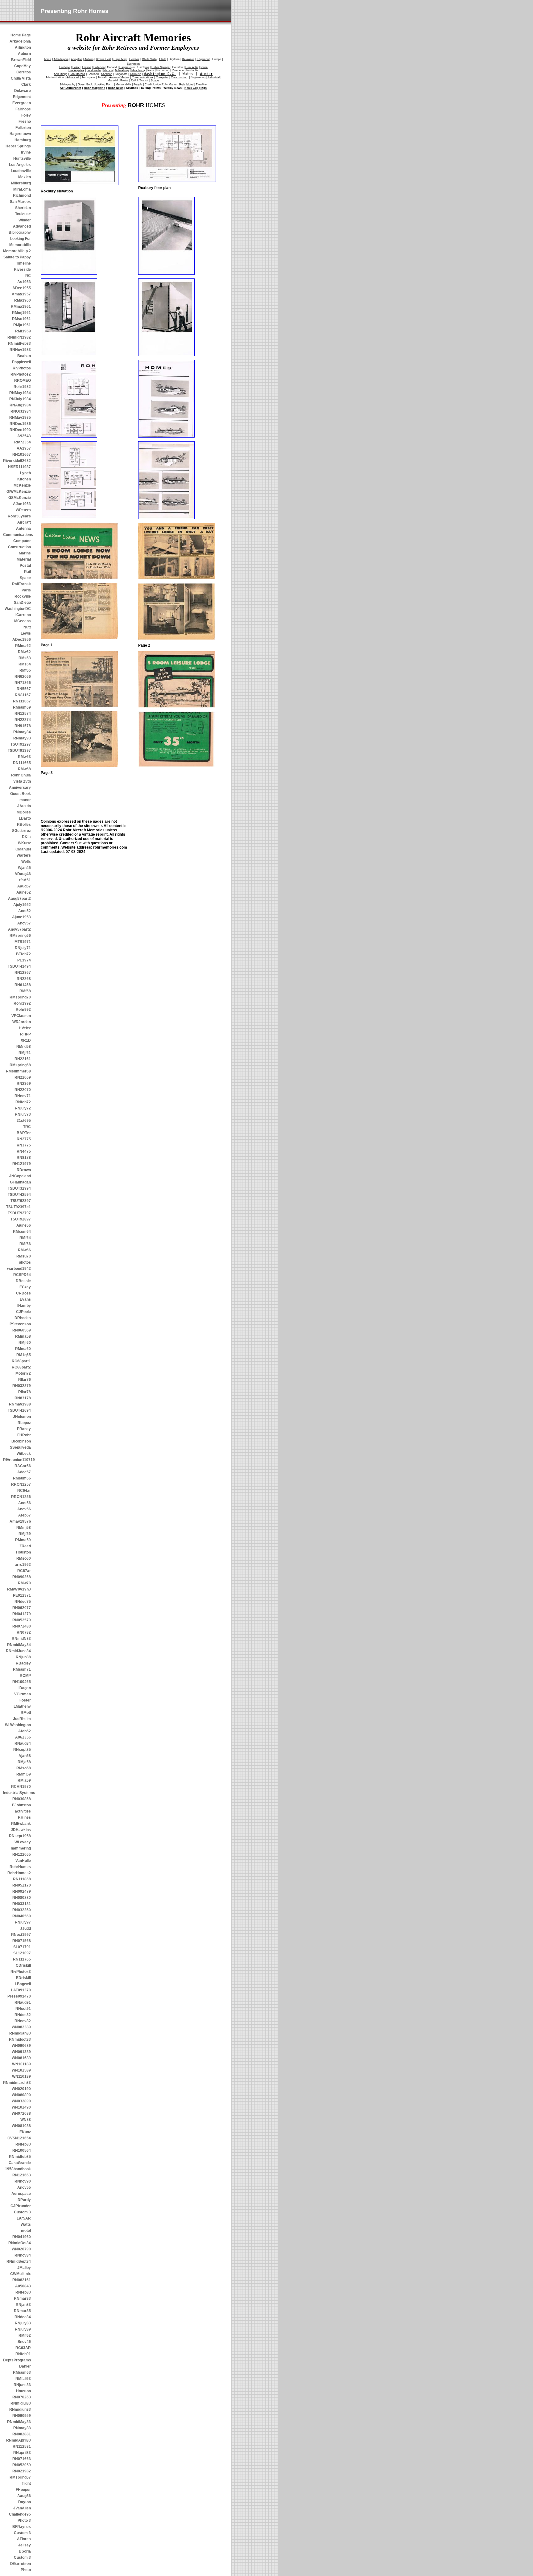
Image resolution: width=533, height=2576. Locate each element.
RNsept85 (22, 1750)
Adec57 (24, 1472)
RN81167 (23, 695)
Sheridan (23, 208)
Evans (25, 1299)
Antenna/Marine (119, 77)
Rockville (23, 596)
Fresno (25, 121)
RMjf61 (25, 1053)
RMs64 (25, 664)
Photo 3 (24, 2520)
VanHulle (23, 1861)
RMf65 (25, 670)
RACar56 (23, 1466)
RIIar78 (25, 1392)
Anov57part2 (19, 929)
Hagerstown (20, 134)
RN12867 (23, 973)
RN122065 (22, 1854)
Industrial (213, 77)
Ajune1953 (21, 917)
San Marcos (20, 202)
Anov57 (24, 923)
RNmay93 (22, 738)
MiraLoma (22, 189)
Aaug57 (24, 886)
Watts (26, 2224)
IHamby (24, 1306)
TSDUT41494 (19, 966)
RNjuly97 (23, 1922)
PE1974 (24, 960)
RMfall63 (23, 2379)
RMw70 (24, 1583)
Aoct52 (25, 911)
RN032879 (22, 1386)
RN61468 (23, 985)
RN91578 (23, 726)
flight (27, 2483)
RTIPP (25, 1034)
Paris (26, 590)
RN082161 (22, 2280)
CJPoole (23, 1312)
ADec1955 (22, 288)
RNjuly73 (23, 1114)
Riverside (22, 270)
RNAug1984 (20, 405)
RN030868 (22, 1799)
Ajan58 (25, 1756)
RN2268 (24, 979)
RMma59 (23, 1540)
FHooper (23, 2490)
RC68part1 (21, 1361)
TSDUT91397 (19, 751)
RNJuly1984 (20, 399)
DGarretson (21, 2564)
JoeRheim (22, 1719)
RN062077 (22, 1608)
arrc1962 (23, 1565)
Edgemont (22, 97)
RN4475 (24, 1151)
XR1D (26, 1040)
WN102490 (21, 2107)
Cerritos (24, 72)
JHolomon (22, 1417)
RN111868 (22, 1879)
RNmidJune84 (18, 1651)
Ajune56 (24, 1225)
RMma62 (23, 646)
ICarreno (23, 615)
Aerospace (21, 2194)
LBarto (25, 818)
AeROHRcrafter (70, 88)
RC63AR (23, 2348)
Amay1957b (20, 1521)
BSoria (25, 2551)
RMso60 (24, 1558)
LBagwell (23, 1984)
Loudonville (21, 171)
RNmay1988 (20, 1404)
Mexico (25, 177)
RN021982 (22, 2471)
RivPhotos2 (21, 374)
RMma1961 (21, 307)
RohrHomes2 (19, 1873)
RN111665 (22, 763)
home (48, 59)
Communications (17, 535)
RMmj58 (24, 1528)
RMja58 (24, 1762)
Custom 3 (22, 2212)
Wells (26, 862)
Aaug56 (24, 2496)
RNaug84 (23, 1743)
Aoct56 (25, 1503)
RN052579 (22, 1620)
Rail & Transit (140, 80)
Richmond (22, 195)
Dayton (25, 2502)
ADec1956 (22, 640)
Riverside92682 (17, 461)
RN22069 (23, 1077)
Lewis (26, 633)
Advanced (22, 226)
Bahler (25, 2366)
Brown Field (103, 59)
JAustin (24, 806)
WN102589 (21, 2070)
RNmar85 (22, 2311)
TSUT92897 (21, 1219)
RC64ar (24, 1491)
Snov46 (24, 2342)
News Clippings (196, 88)
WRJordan (22, 1022)
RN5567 (24, 689)
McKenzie (22, 485)
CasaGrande (20, 2163)
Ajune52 (24, 892)
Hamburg (23, 140)
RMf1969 (23, 331)
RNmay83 (22, 2428)
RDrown (24, 1170)
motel (26, 2231)
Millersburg (21, 183)
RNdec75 (23, 1602)
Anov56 (24, 1509)
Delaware (23, 91)
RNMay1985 (20, 418)
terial (113, 80)
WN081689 (21, 2058)
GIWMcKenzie (19, 492)
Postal (25, 566)
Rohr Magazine (95, 88)
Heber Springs (18, 146)
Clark (26, 84)
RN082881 (22, 2434)
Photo (26, 2570)
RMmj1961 (21, 313)
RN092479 (22, 1891)
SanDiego (22, 603)
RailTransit (21, 584)
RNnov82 (23, 2021)
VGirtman (23, 1694)
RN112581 (22, 2446)
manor (25, 800)
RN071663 (22, 2459)
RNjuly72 (23, 1108)
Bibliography (20, 232)
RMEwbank (21, 1824)
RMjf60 (25, 1343)
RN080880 (22, 1898)
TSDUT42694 (19, 1410)
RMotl (26, 1713)
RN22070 (23, 1090)
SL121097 (22, 1953)
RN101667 (22, 455)
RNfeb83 (23, 2144)
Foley (26, 115)
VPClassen (21, 1016)
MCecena (23, 621)
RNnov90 (23, 2181)
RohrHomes (20, 1867)
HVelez (25, 1028)
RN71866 (23, 683)
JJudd (25, 1928)
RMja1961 (22, 325)
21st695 (24, 1121)
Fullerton (23, 128)
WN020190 (21, 2089)
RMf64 (25, 1238)
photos (25, 1262)
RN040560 (22, 1916)
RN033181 (22, 1904)
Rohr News (116, 88)
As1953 (24, 282)
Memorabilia (20, 245)
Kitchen (24, 479)
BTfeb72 (23, 954)
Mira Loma (138, 70)
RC (28, 276)
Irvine (26, 152)
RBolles (24, 825)
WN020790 (21, 2249)
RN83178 (23, 1398)
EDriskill (23, 1978)
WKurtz (24, 843)
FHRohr (24, 1435)
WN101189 (21, 2064)
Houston (23, 1552)
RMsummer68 (18, 1071)
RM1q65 (24, 1355)
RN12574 (23, 714)
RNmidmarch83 (17, 2083)
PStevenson (20, 1324)
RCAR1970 (21, 1787)
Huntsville (22, 158)
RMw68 (24, 769)
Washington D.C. (160, 74)
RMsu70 (24, 1256)
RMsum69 (22, 707)
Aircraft (24, 522)
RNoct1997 (21, 1935)
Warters (24, 855)
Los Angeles (20, 165)
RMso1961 (21, 319)
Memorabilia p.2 (17, 251)
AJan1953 (22, 504)
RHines (24, 1817)
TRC (27, 1127)
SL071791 (22, 1947)
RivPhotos (22, 368)
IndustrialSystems (17, 1793)
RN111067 (22, 701)
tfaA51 (25, 880)
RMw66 (24, 1250)
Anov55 (24, 2187)
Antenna (23, 529)
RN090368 (22, 1577)
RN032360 (22, 1910)
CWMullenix (21, 2274)
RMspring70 (20, 997)
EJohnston (21, 1805)
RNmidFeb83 (19, 344)
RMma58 (23, 1336)
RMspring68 (20, 1065)
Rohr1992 (22, 1003)
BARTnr (24, 1133)
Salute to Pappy (17, 257)
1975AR (24, 2218)
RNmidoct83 (20, 2039)
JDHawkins (21, 1830)
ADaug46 (23, 874)
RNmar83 (22, 2298)
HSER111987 (19, 467)
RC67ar (24, 1571)
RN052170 (22, 1885)
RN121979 (22, 1164)
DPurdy (24, 2200)
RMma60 (23, 1349)
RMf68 (25, 991)
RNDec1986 (20, 424)
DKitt (26, 837)
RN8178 (24, 1158)
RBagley (23, 1663)
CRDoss (23, 1293)
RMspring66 (20, 936)
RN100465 (22, 1682)
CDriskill (23, 1965)
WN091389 (21, 2052)
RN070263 (22, 2397)
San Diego (61, 74)
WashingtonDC (18, 609)
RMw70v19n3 (19, 1589)
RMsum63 (22, 2372)
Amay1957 (21, 294)
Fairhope (23, 109)
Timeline (23, 263)
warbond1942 (19, 1269)
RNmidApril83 (19, 2440)
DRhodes (23, 1318)
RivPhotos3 (21, 1972)
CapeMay (23, 66)
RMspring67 (20, 2477)
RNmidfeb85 (20, 2157)
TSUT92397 (21, 1201)
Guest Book (21, 794)
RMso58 (24, 1768)
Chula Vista (21, 78)
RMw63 (24, 757)
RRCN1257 (21, 1484)
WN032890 (21, 2101)
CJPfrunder (21, 2206)
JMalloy (24, 2268)
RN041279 (22, 1614)
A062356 (23, 1737)
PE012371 (22, 1595)
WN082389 (21, 2027)
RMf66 (25, 1244)
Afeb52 (25, 1731)
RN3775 (24, 1145)
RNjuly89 (23, 2329)
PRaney (24, 1429)
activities (23, 1811)
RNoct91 (23, 2009)
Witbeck (24, 1454)
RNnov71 (23, 1096)
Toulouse (23, 214)
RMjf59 (25, 1534)
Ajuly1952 (22, 905)
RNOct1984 (21, 411)
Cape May (120, 59)
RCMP (25, 1676)
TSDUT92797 (19, 1213)
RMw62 (24, 652)
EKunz (25, 2132)
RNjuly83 (23, 2323)
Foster (25, 1700)
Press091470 (19, 1996)
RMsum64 (22, 1232)
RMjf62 (25, 2335)
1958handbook (18, 2169)
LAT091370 (21, 1990)
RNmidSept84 (19, 2261)
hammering (21, 1848)
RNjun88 (23, 1657)
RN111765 (22, 1959)
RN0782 (24, 1632)
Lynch (25, 473)
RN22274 (23, 720)
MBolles (24, 812)
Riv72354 (23, 442)
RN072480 (22, 1626)
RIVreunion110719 (17, 1460)
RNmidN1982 (19, 337)
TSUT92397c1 (19, 1207)
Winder (25, 220)
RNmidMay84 (19, 1645)
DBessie (23, 1281)
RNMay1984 (20, 393)
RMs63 (25, 658)
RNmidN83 (21, 1639)
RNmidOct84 (20, 2243)
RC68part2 (21, 1367)
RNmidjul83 (21, 2403)
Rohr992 (23, 1010)
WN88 (26, 2120)
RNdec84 (23, 2317)
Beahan (24, 356)
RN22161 (23, 1059)
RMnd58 (24, 1047)
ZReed (25, 1546)
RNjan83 (23, 2305)
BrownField (21, 60)
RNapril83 (22, 2453)
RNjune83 (22, 2385)
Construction (19, 547)
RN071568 (22, 1941)
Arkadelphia (20, 41)
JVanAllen (22, 2508)
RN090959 (22, 2416)
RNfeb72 (23, 1102)
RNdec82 (23, 2015)
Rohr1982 (22, 387)
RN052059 (22, 2465)
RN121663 (22, 2175)
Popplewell (21, 362)
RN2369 (24, 1084)
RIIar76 (25, 1380)
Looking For (21, 239)
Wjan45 (24, 868)
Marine (25, 553)
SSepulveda (20, 1447)
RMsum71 (22, 1669)
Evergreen (22, 103)
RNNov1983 (20, 350)
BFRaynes (22, 2527)
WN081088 (21, 2126)
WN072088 (21, 2113)
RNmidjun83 (20, 2409)
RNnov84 (23, 2255)
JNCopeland (20, 1176)
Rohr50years (19, 516)
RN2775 (24, 1139)
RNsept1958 (20, 1836)
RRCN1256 (21, 1497)
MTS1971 (23, 942)
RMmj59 (24, 1774)
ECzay (25, 1287)
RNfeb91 (23, 2354)
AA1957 (24, 448)
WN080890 (21, 2095)
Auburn (24, 54)
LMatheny (22, 1706)
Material (24, 559)
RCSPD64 (22, 1275)
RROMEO (23, 381)
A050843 (23, 2286)
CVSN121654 (19, 2138)
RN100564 (22, 2150)
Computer (22, 541)
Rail (27, 572)
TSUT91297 (21, 744)
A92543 (24, 436)
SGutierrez (21, 831)
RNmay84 (22, 732)
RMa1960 (23, 300)
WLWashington (18, 1725)
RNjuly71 (23, 948)
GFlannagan (20, 1182)
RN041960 (22, 2237)
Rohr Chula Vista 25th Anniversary (20, 781)
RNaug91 (23, 2002)
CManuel (23, 849)
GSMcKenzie (20, 498)
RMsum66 (22, 1478)
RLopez (24, 1423)
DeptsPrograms (17, 2360)
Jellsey (25, 2545)
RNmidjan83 (20, 2033)
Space (25, 578)
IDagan (25, 1688)
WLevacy (23, 1842)
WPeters (23, 510)
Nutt (27, 627)
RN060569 (22, 1330)
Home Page (21, 35)
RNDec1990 (20, 430)
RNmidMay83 (19, 2422)
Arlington (23, 47)
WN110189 (21, 2076)
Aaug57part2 (19, 899)
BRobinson (21, 1441)
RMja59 (24, 1780)
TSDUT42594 (19, 1195)
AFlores (24, 2539)
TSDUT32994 (19, 1188)
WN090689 (21, 2046)
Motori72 (23, 1373)
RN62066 (23, 677)
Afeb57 (25, 1515)
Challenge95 (20, 2514)
